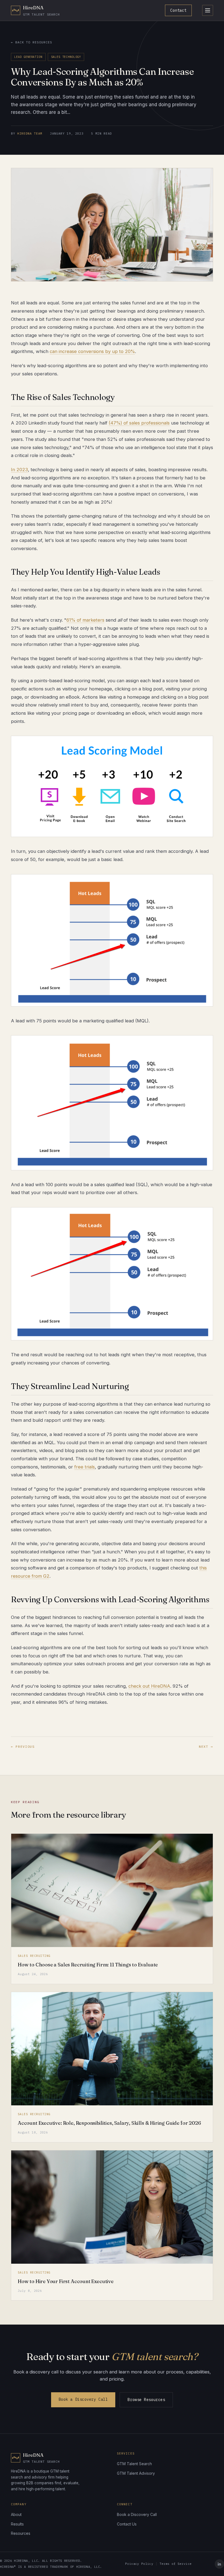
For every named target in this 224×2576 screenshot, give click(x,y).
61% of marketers (85, 620)
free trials (85, 1467)
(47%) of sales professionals (139, 423)
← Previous (23, 1746)
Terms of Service (176, 2564)
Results (17, 2524)
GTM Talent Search (134, 2464)
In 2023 (19, 470)
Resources (21, 2533)
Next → (206, 1746)
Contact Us (127, 2524)
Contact (178, 10)
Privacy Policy (139, 2564)
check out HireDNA (149, 1686)
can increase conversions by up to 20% (92, 351)
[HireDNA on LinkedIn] (219, 2564)
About (16, 2514)
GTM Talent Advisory (136, 2473)
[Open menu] (208, 10)
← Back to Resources (31, 42)
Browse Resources (146, 2400)
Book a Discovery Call (83, 2399)
